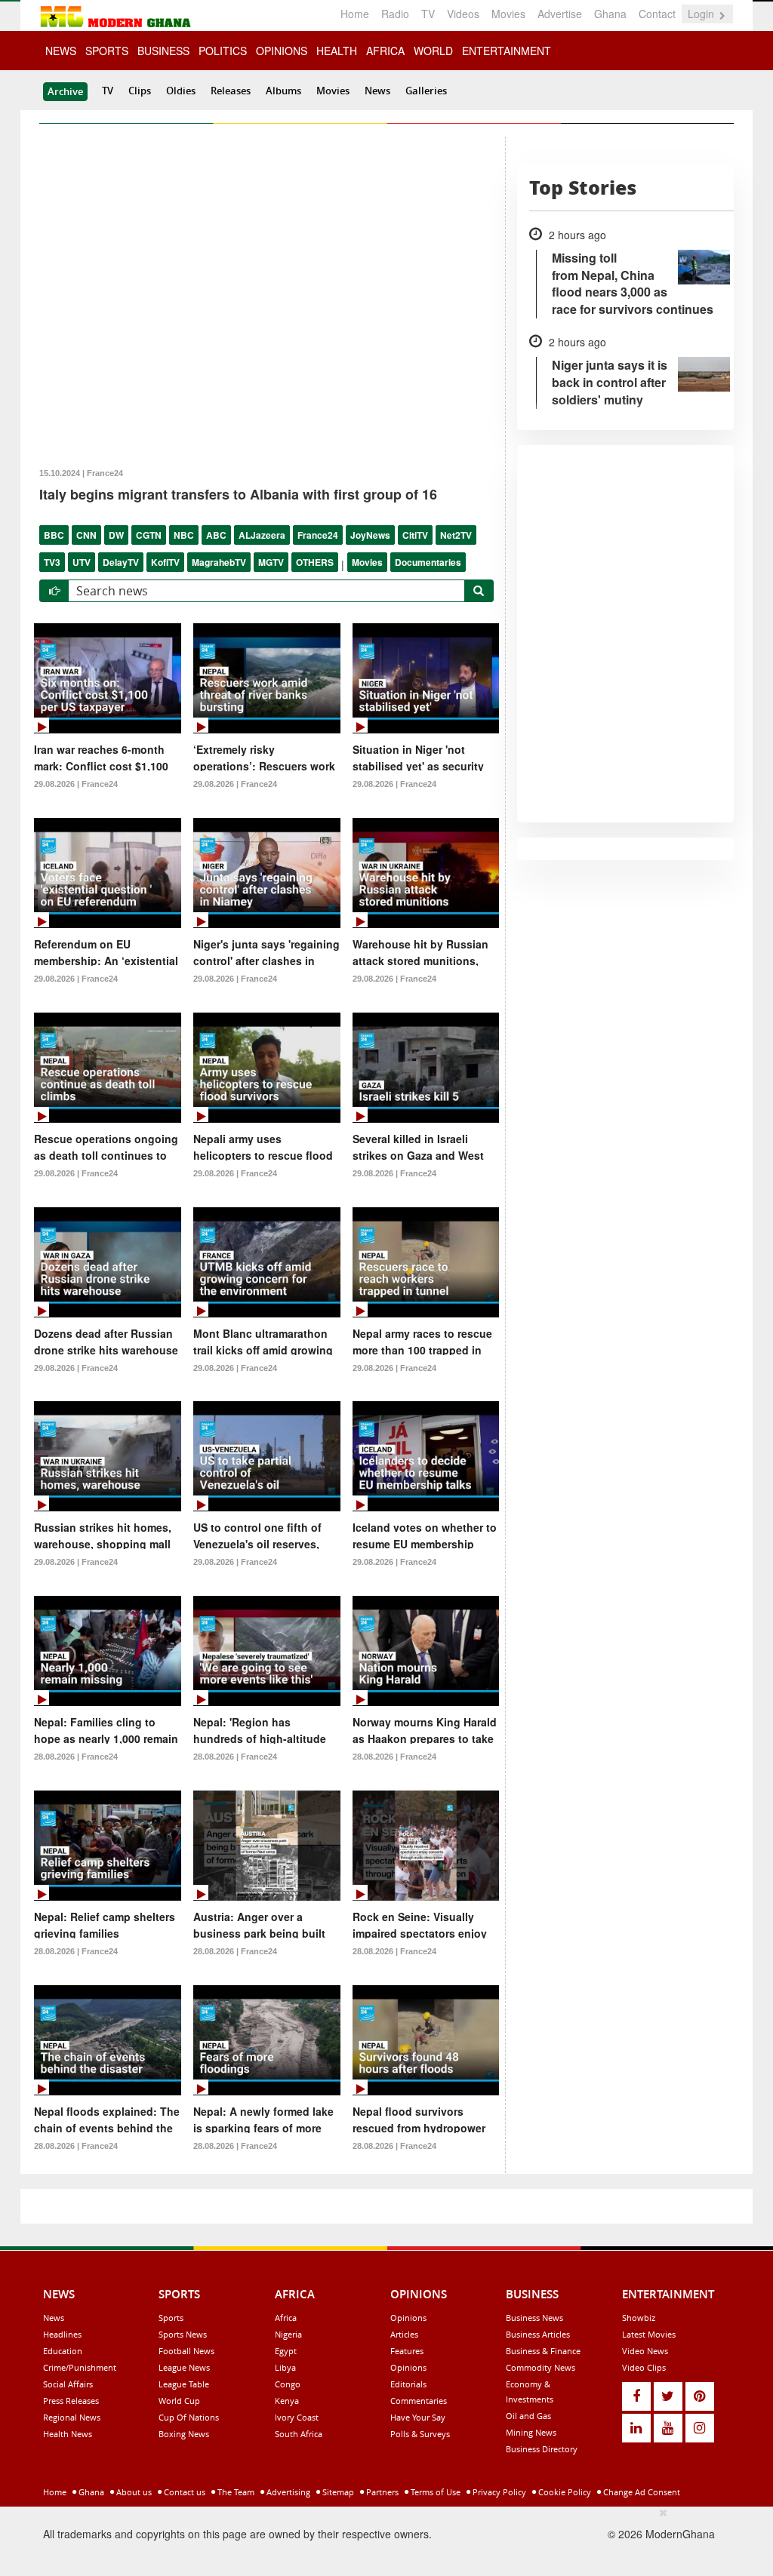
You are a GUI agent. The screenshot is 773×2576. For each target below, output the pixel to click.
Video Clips (644, 2367)
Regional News (72, 2417)
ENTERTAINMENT (507, 51)
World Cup (179, 2401)
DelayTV (121, 562)
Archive (65, 91)
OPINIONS (282, 51)
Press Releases (71, 2401)
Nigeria (288, 2334)
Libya (285, 2367)
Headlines (62, 2334)
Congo (288, 2384)
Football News (186, 2351)
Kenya (287, 2401)
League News (184, 2367)
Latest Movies (649, 2334)
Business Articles (538, 2334)
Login (702, 14)
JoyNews (370, 535)
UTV (82, 562)
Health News (68, 2434)
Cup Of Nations (189, 2417)
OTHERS (315, 562)
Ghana (610, 14)
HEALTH (337, 51)
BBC (54, 535)
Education (63, 2351)
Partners (381, 2492)
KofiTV (165, 562)
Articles (404, 2334)
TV (428, 14)
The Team (235, 2492)
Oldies (181, 91)
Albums (283, 91)
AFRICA (385, 51)
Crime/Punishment (80, 2367)
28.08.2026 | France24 (76, 1757)
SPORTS (107, 51)
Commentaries (419, 2401)
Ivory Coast (297, 2417)
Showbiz (639, 2318)
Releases (231, 91)
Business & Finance (543, 2351)
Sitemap (337, 2492)
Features (407, 2351)
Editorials (408, 2384)
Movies (508, 14)
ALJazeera (262, 535)
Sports (171, 2318)
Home (355, 14)
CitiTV (415, 535)
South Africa (299, 2434)
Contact (657, 14)
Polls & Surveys (420, 2434)
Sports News (183, 2334)
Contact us (183, 2492)
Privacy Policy (498, 2492)
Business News (534, 2318)
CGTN (149, 535)
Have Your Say (418, 2417)
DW (116, 535)
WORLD (433, 51)
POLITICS (223, 51)
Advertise (560, 14)
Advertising (287, 2492)
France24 (318, 535)
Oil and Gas (528, 2416)
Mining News (531, 2432)
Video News (645, 2351)
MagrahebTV (219, 562)
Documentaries (428, 562)
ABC (216, 535)
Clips (140, 91)
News (377, 91)
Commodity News (540, 2367)
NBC (184, 535)
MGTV (271, 562)
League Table (184, 2384)
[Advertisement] (381, 2539)
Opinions (408, 2318)
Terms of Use (434, 2492)
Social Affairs (68, 2384)
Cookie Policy (564, 2492)
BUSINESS (163, 51)
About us (133, 2492)
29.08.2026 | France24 (76, 784)
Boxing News (184, 2434)
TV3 (52, 562)
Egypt (286, 2351)
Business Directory (542, 2449)
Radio (395, 14)
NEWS (61, 51)
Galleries (426, 91)
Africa (286, 2318)
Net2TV (456, 535)
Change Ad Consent (641, 2492)
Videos (463, 14)
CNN (86, 535)
